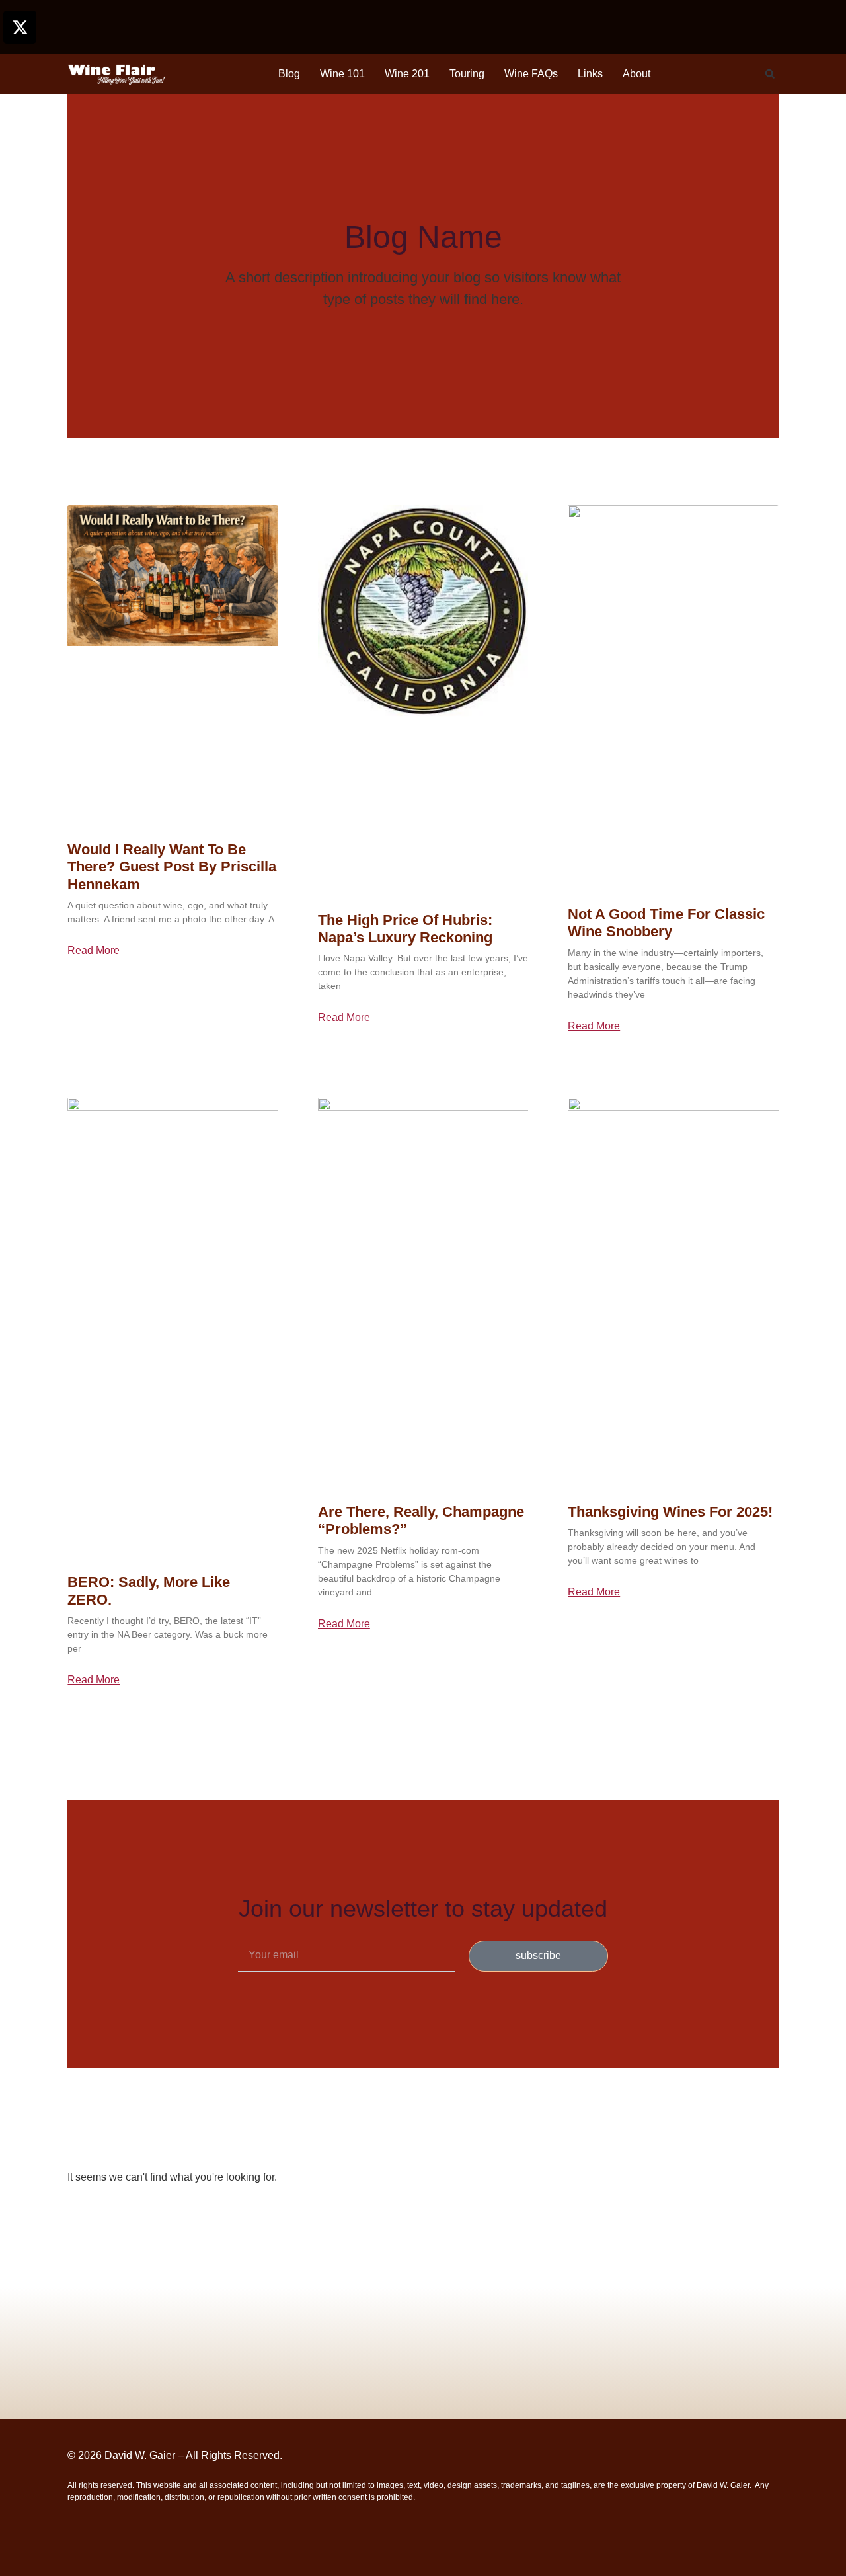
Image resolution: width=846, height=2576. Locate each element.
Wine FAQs (531, 74)
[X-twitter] (20, 27)
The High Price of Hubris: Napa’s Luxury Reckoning (405, 929)
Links (590, 74)
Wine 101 (342, 74)
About (636, 74)
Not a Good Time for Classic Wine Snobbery (666, 923)
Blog (289, 74)
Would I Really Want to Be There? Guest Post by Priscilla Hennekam (172, 867)
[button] (770, 74)
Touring (467, 74)
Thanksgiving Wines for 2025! (670, 1512)
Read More (94, 951)
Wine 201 (407, 74)
